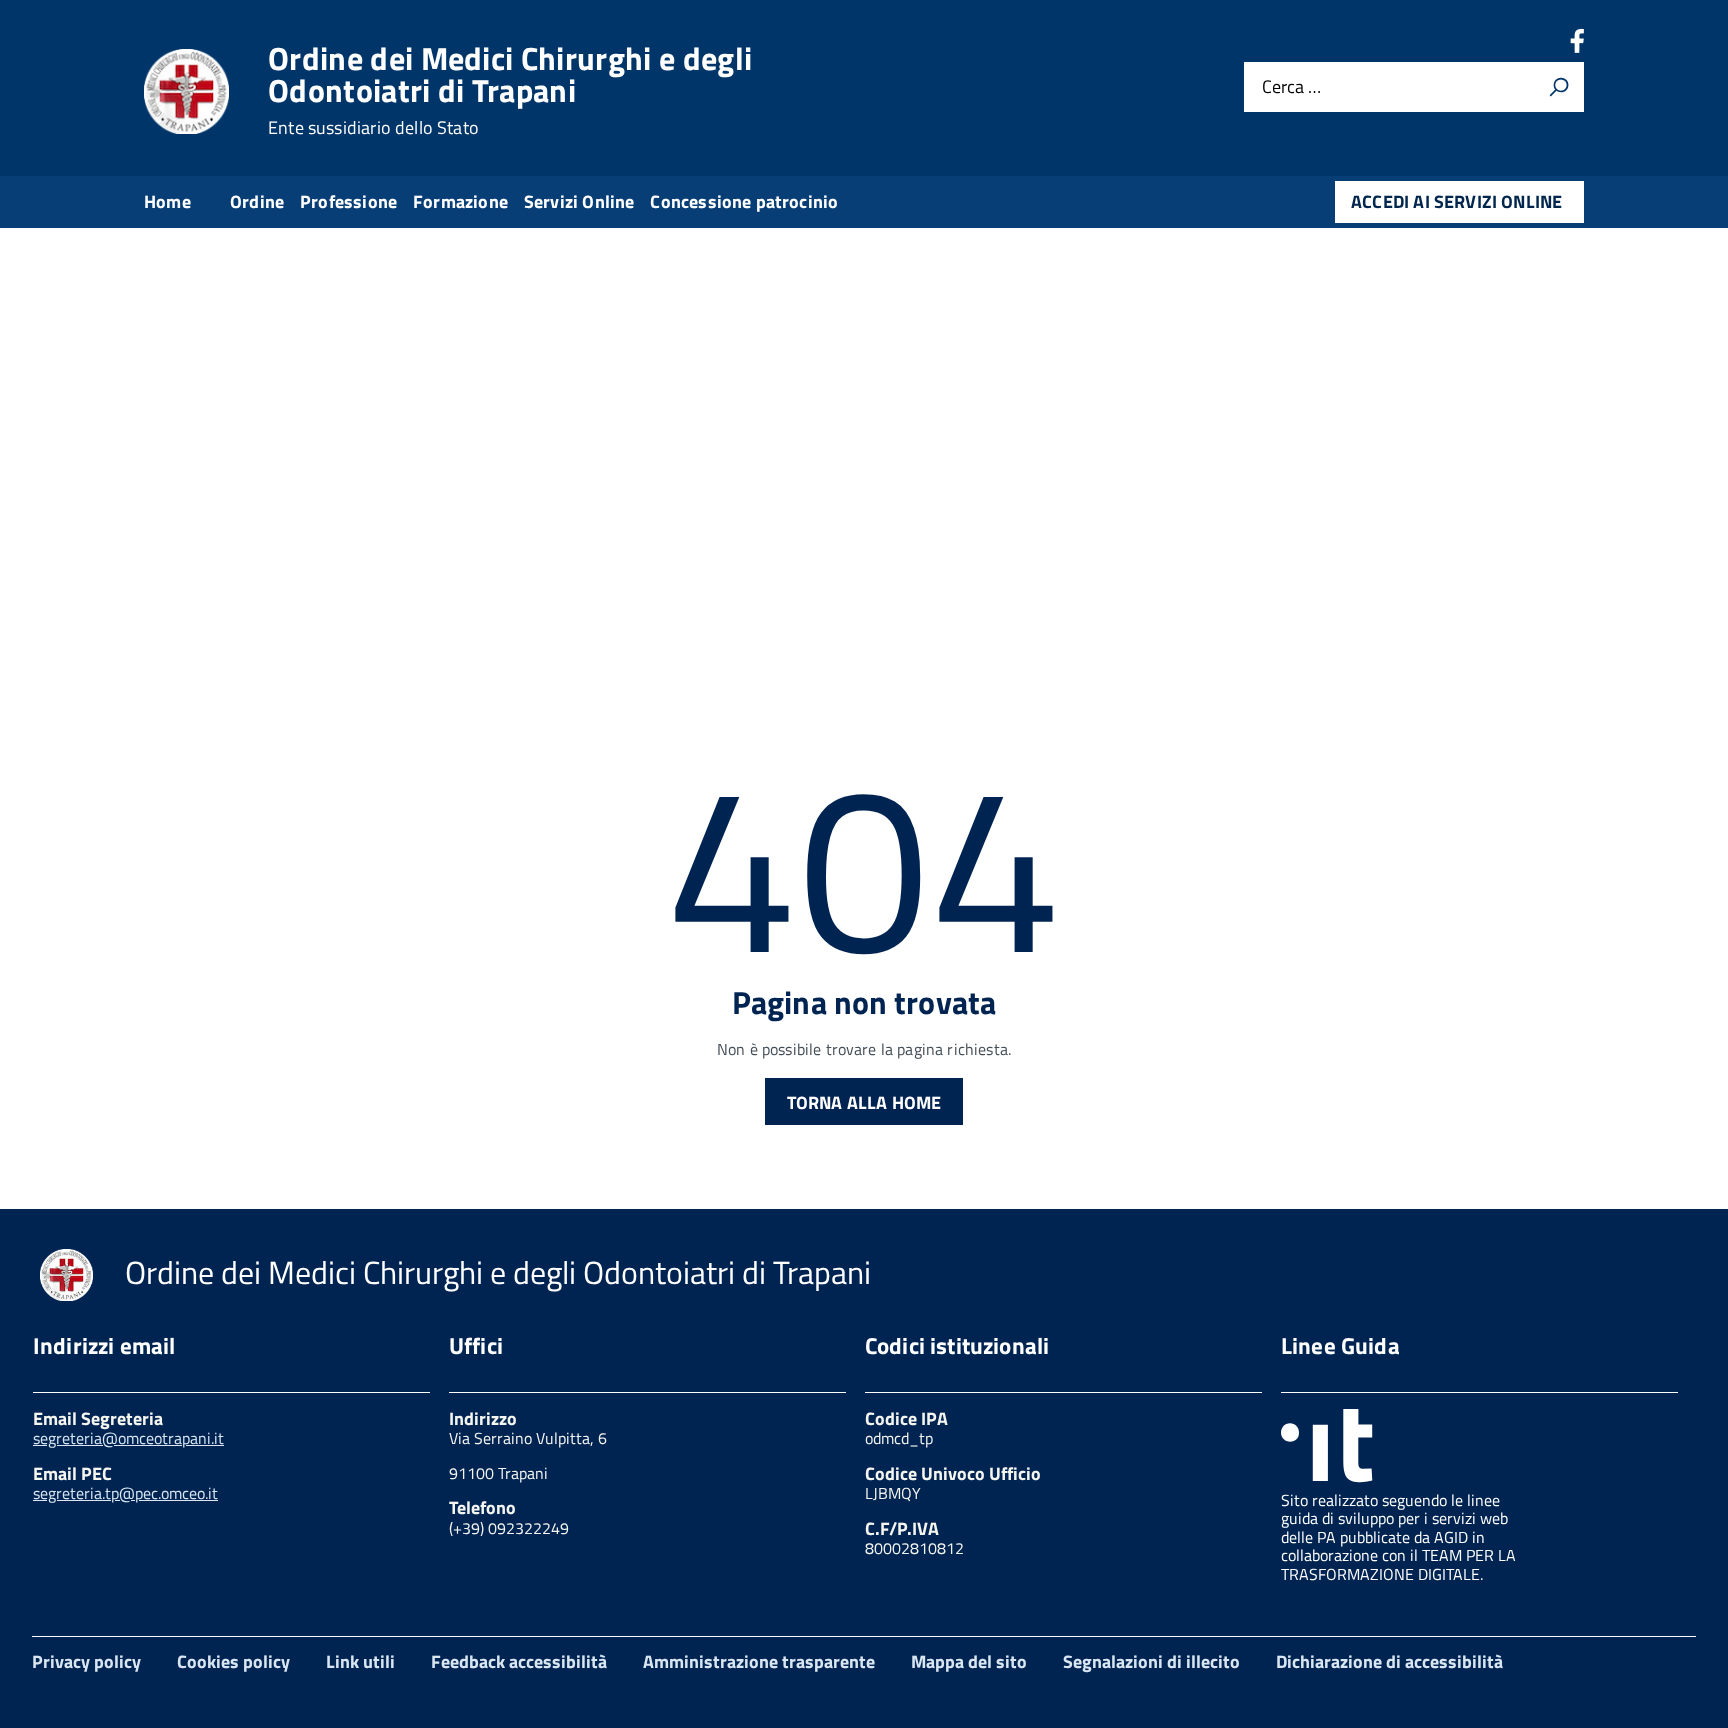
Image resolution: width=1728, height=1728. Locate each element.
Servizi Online (579, 201)
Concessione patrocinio (744, 201)
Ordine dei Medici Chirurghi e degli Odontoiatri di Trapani (510, 90)
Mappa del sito (969, 1661)
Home (167, 201)
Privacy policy (86, 1661)
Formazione (460, 201)
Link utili (360, 1661)
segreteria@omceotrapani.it (128, 1438)
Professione (348, 201)
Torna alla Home (864, 1102)
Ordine (257, 201)
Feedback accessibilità (519, 1661)
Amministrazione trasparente (759, 1661)
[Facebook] (1577, 46)
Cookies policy (233, 1661)
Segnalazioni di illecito (1151, 1661)
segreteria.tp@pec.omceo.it (125, 1493)
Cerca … (1291, 86)
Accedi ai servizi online (1456, 201)
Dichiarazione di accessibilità (1389, 1661)
